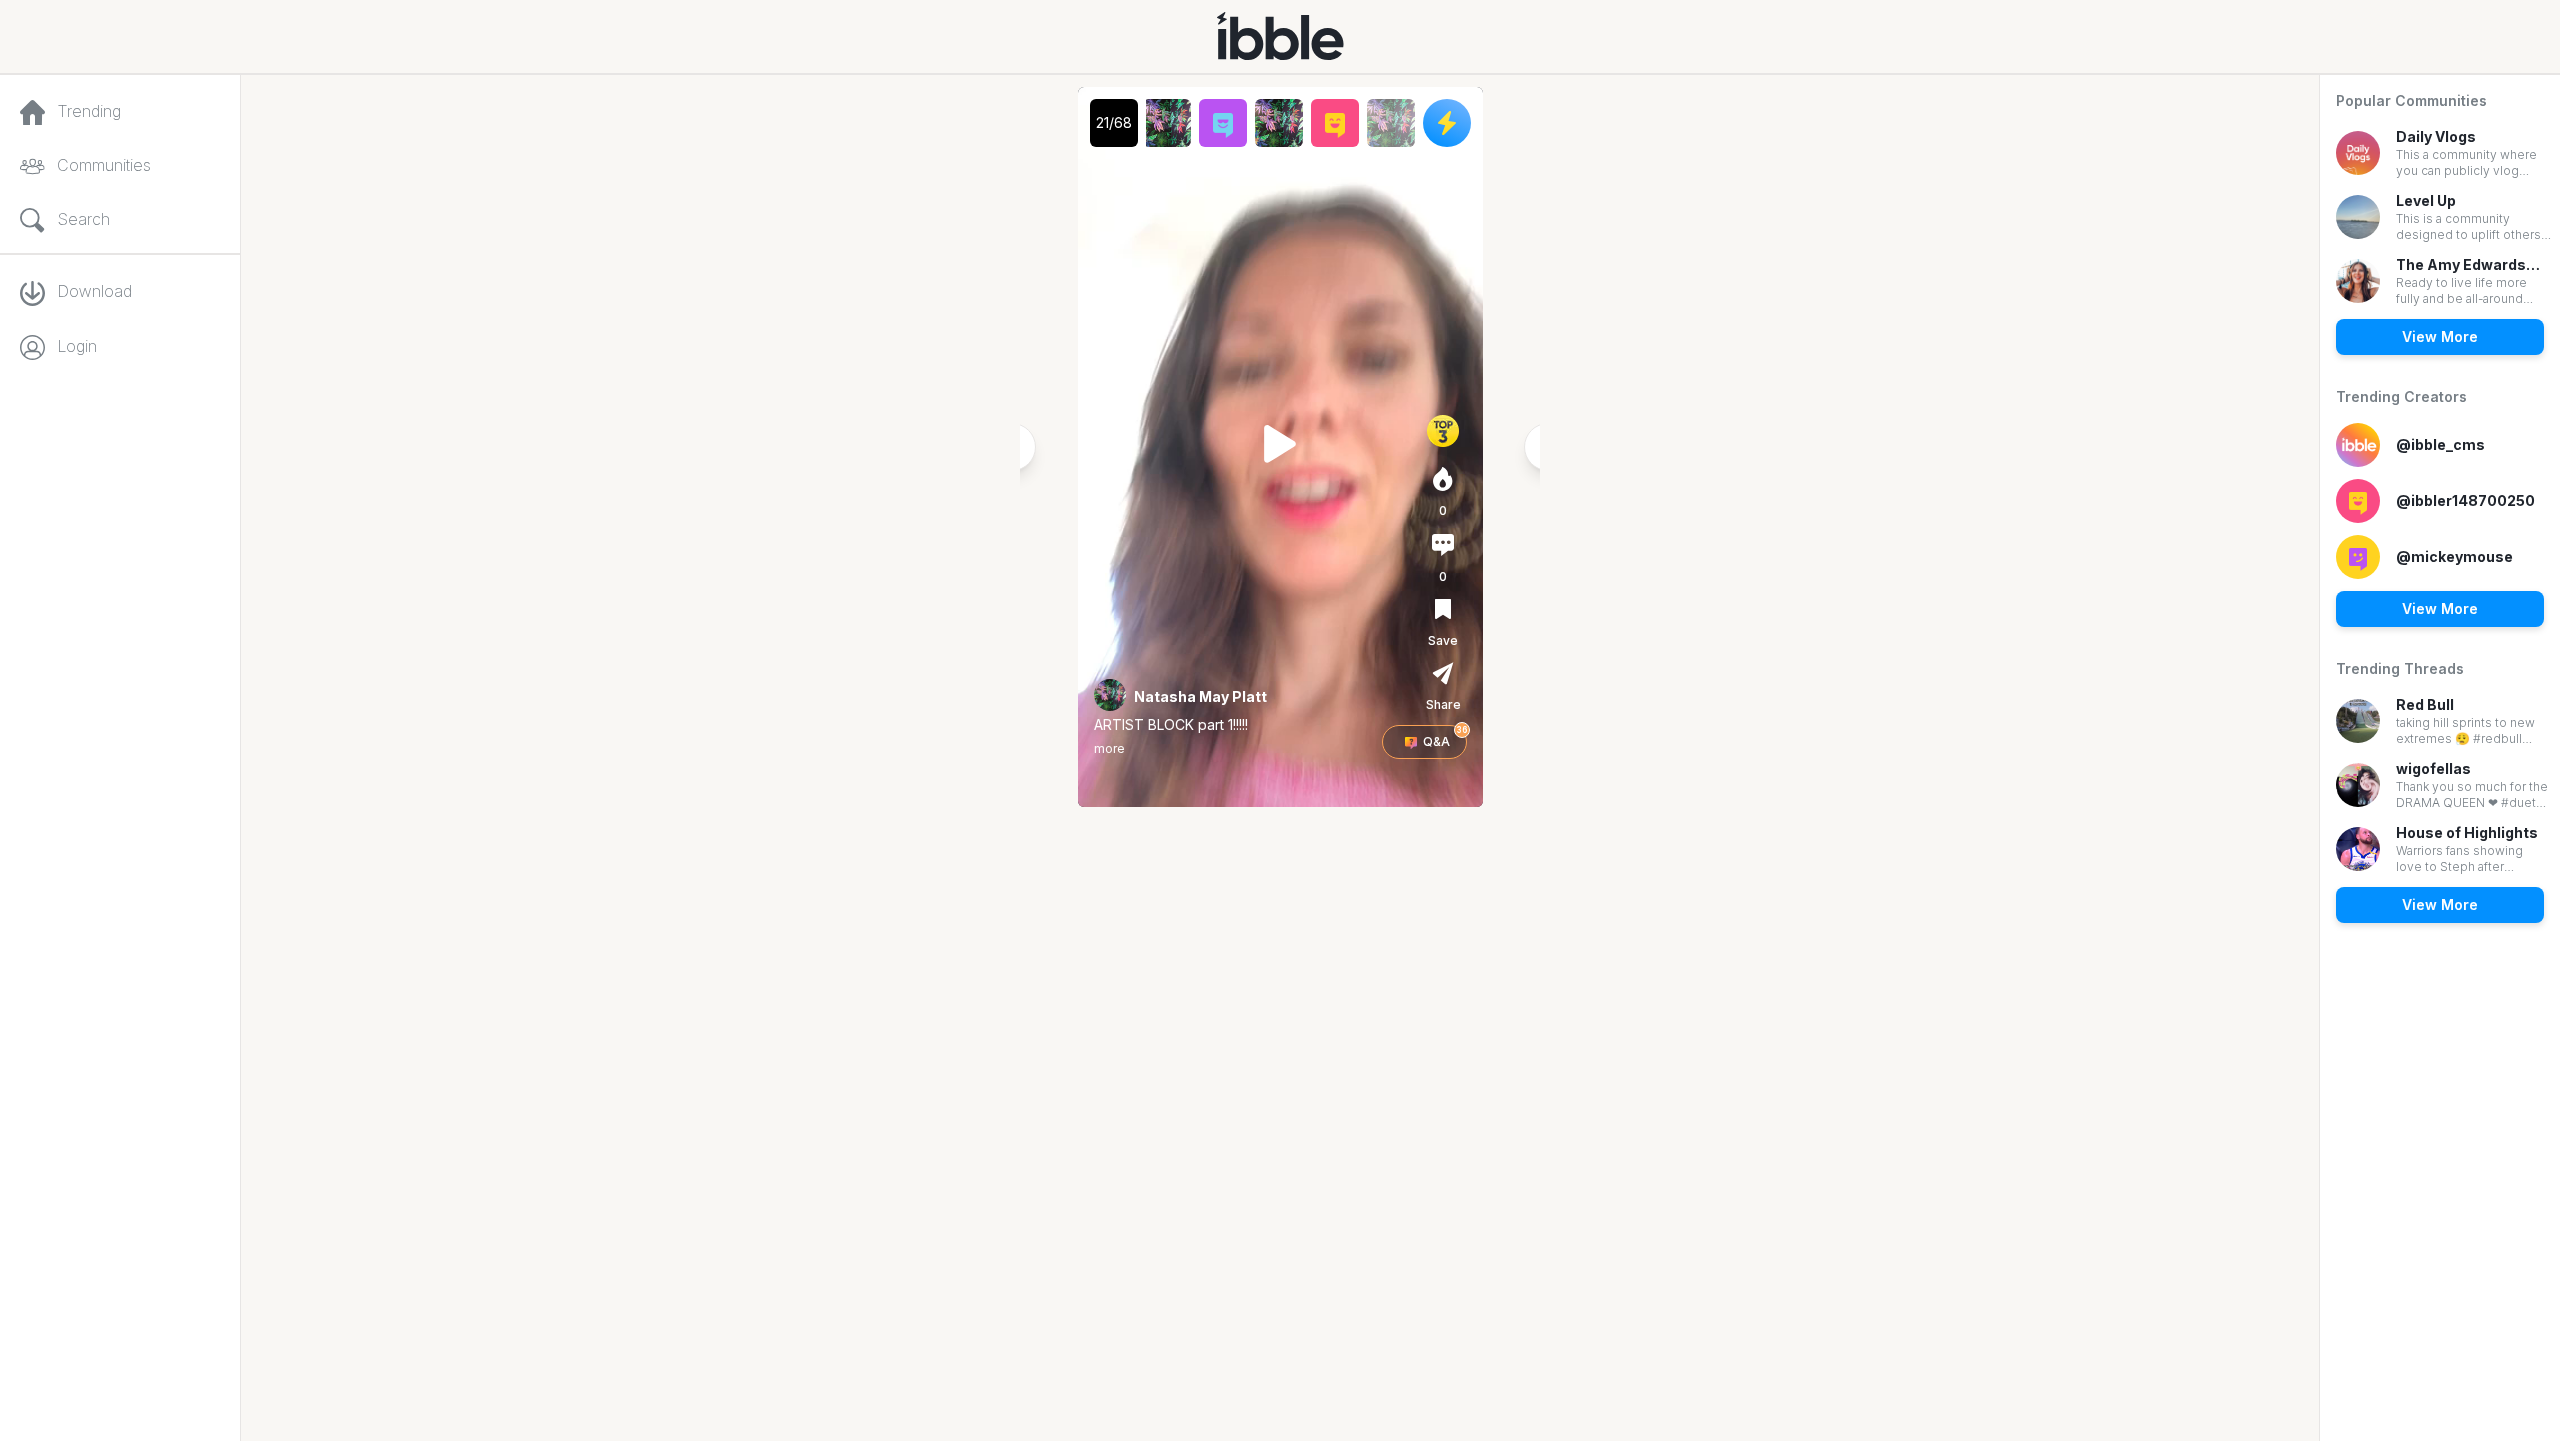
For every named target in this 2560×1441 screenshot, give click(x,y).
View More (2440, 336)
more (1109, 748)
